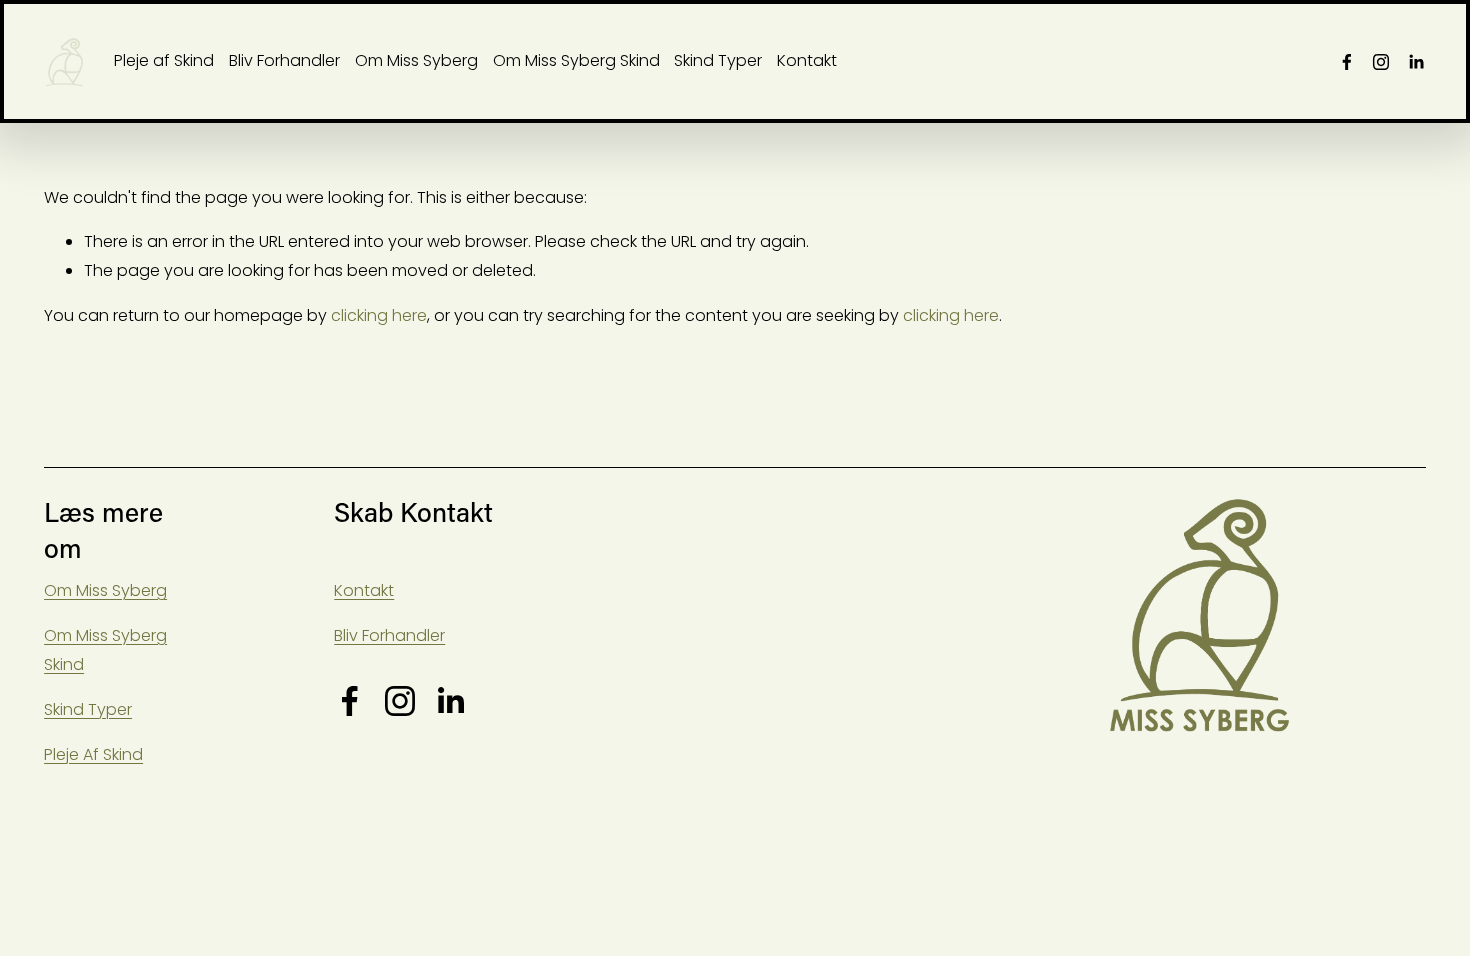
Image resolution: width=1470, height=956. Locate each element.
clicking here (379, 315)
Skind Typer (718, 60)
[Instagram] (1381, 62)
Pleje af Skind (164, 60)
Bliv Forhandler (284, 60)
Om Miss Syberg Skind (576, 60)
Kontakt (807, 60)
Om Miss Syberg (416, 60)
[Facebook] (1347, 62)
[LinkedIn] (1416, 62)
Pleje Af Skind (93, 754)
